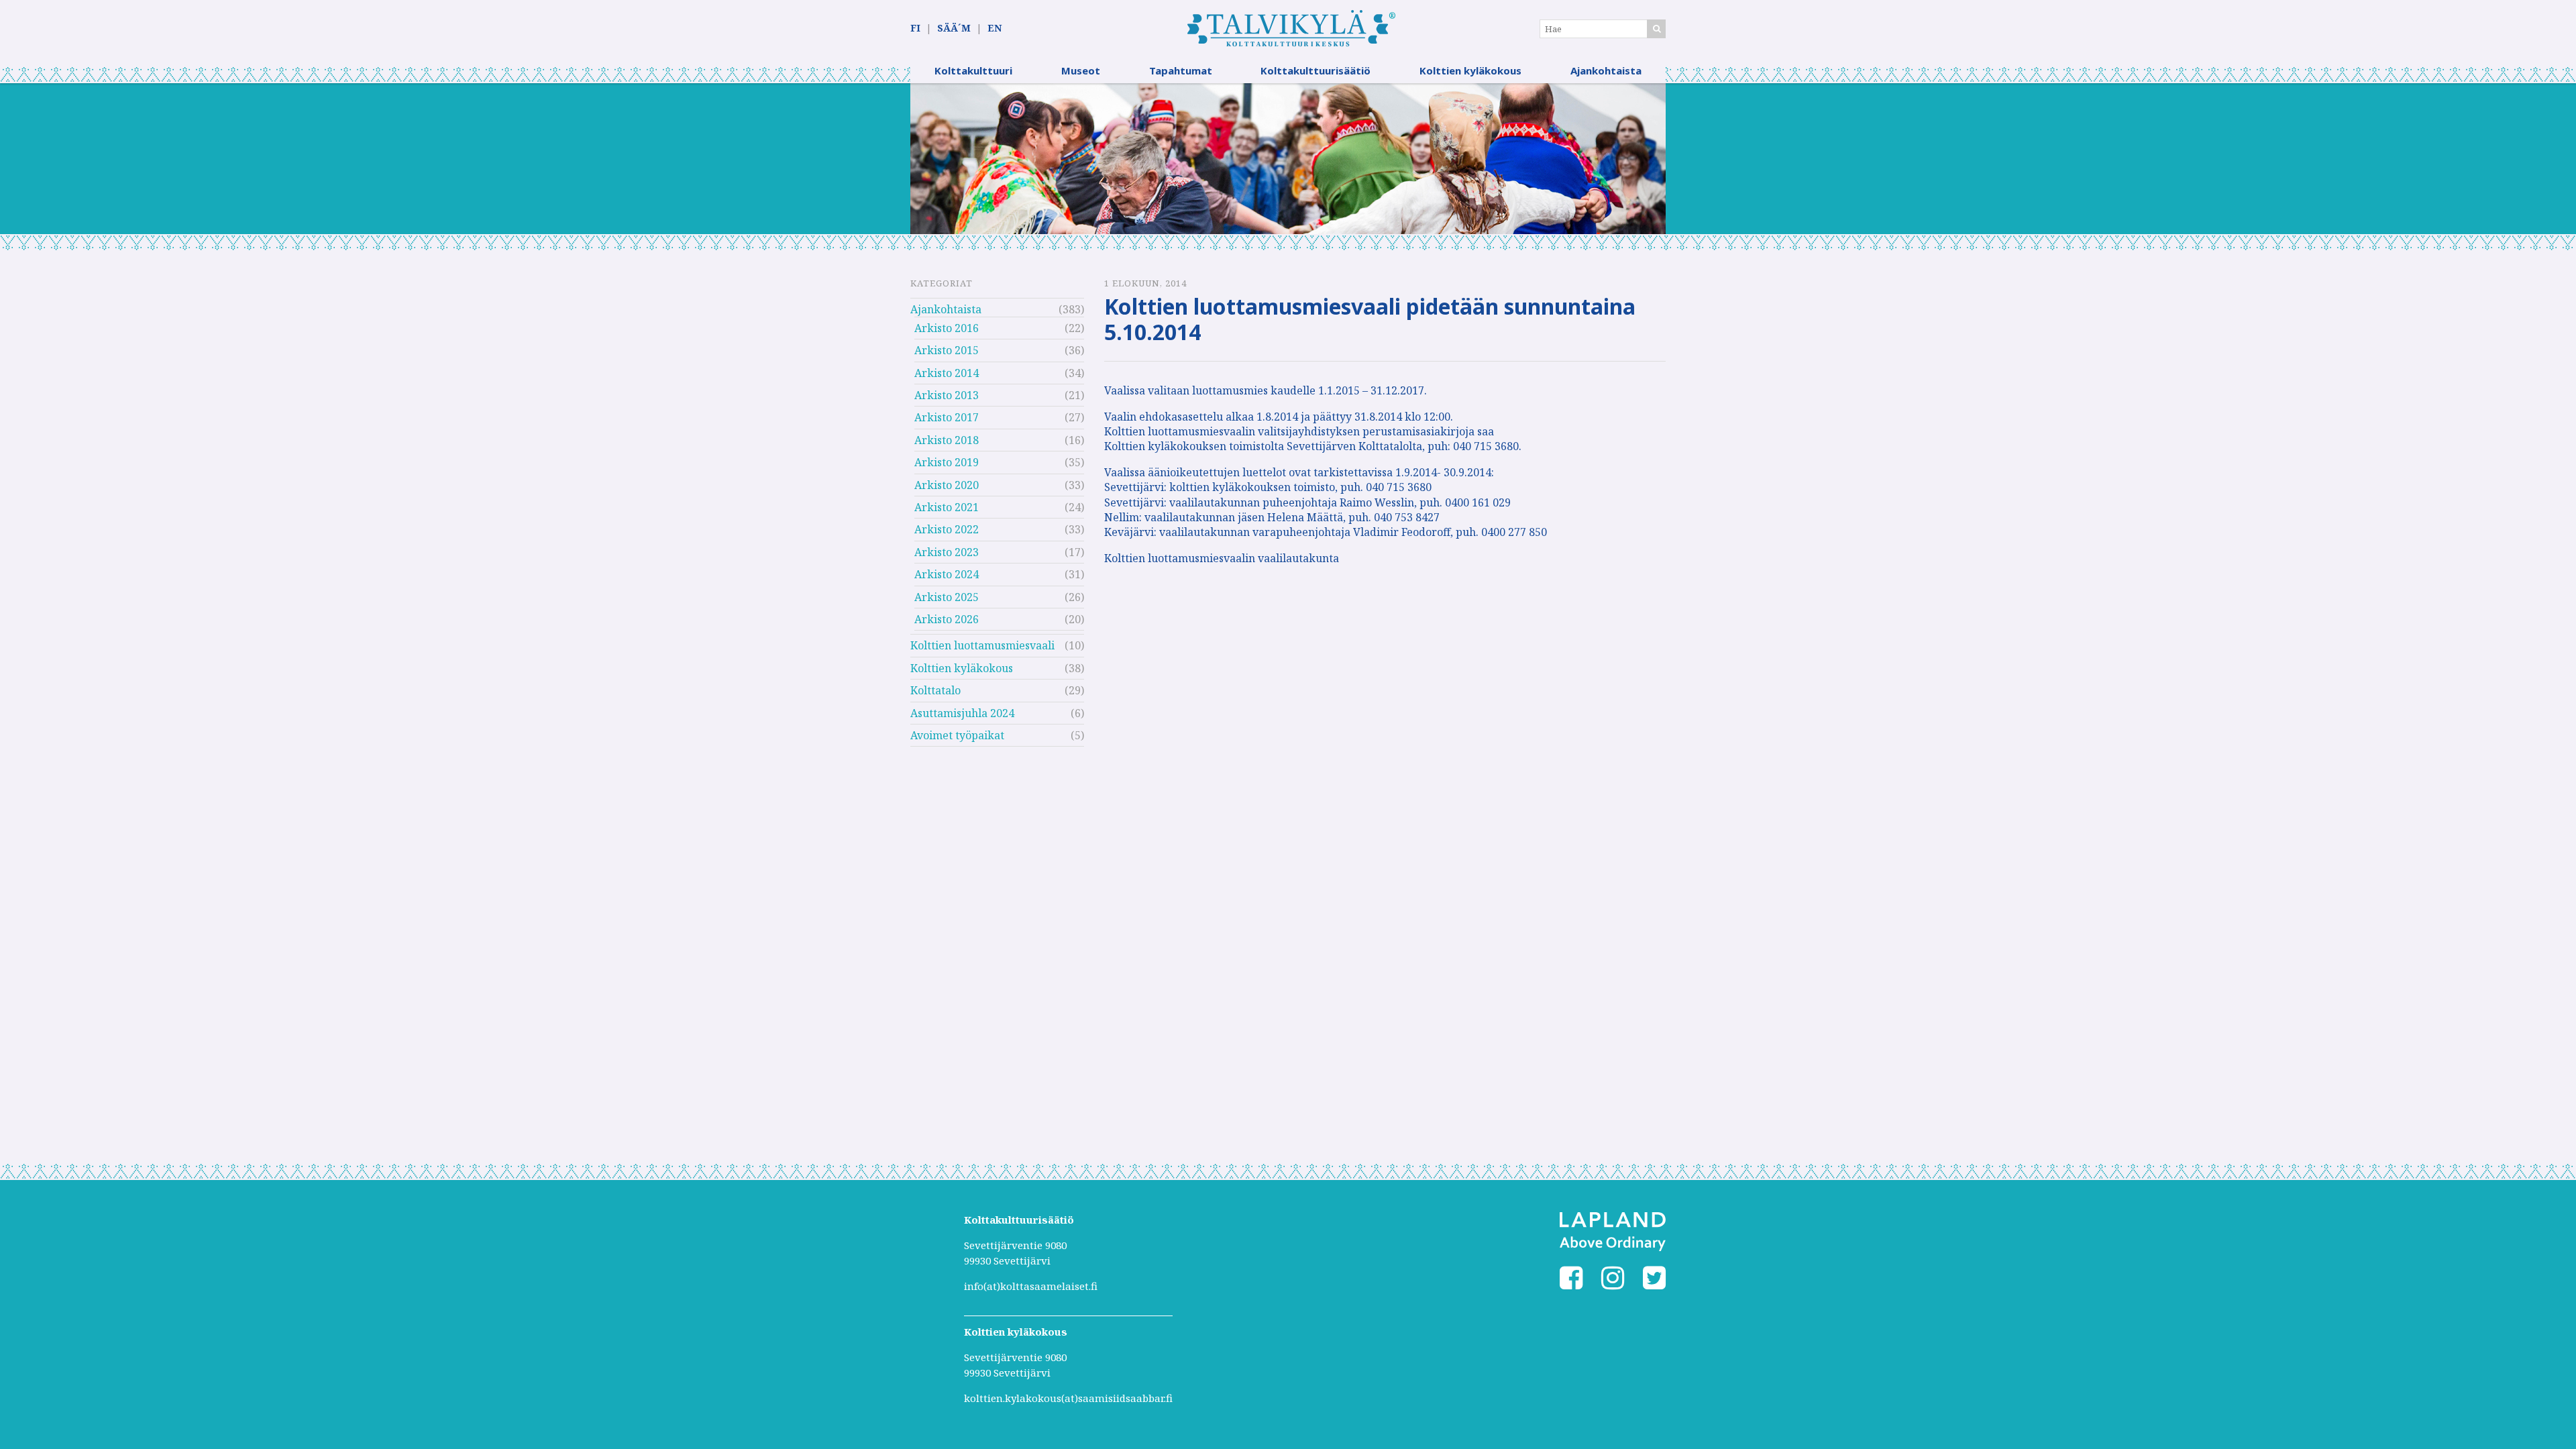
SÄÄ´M (954, 28)
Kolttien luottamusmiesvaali (982, 645)
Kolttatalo (935, 690)
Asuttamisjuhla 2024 (962, 713)
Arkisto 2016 (947, 328)
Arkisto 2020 (947, 485)
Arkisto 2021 (947, 507)
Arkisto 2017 (947, 417)
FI (915, 28)
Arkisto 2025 (947, 597)
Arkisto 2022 (947, 529)
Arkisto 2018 (947, 440)
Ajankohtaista (1606, 70)
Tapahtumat (1181, 70)
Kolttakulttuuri (973, 70)
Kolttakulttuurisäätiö (1316, 70)
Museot (1081, 70)
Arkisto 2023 (947, 552)
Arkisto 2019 (947, 462)
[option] (1288, 159)
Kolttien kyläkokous (1470, 70)
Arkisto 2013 (947, 395)
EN (995, 28)
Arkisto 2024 (947, 574)
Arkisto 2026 (947, 619)
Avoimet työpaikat (957, 735)
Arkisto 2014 (947, 373)
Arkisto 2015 (947, 350)
